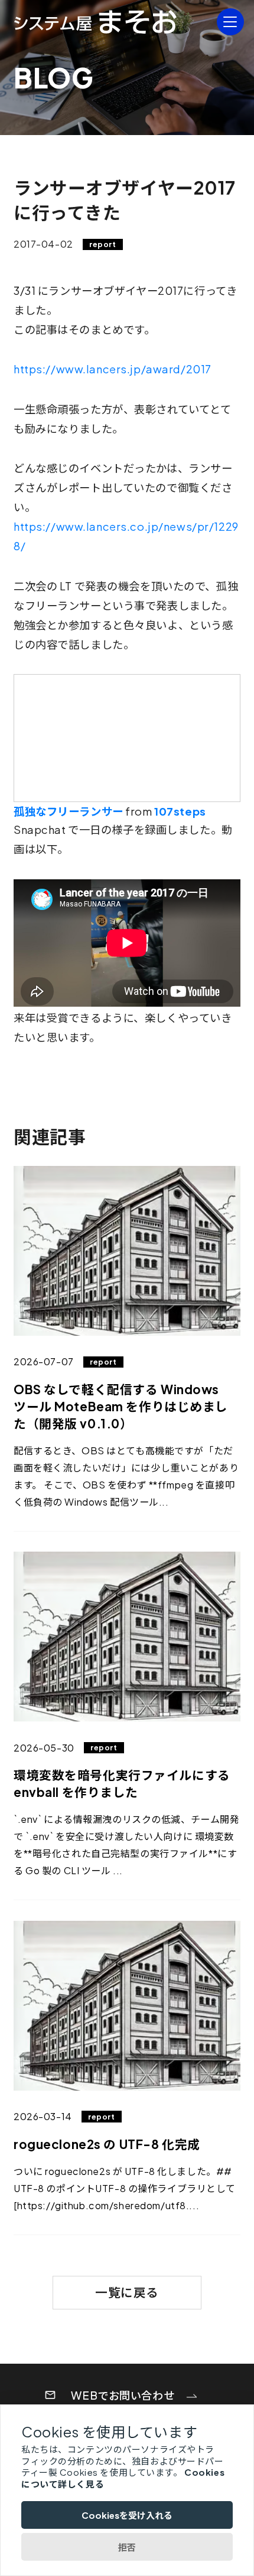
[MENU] (230, 22)
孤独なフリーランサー (69, 811)
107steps (180, 811)
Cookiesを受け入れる (127, 2515)
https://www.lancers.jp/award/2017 (113, 369)
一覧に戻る (127, 2292)
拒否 (127, 2547)
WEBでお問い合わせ (123, 2395)
